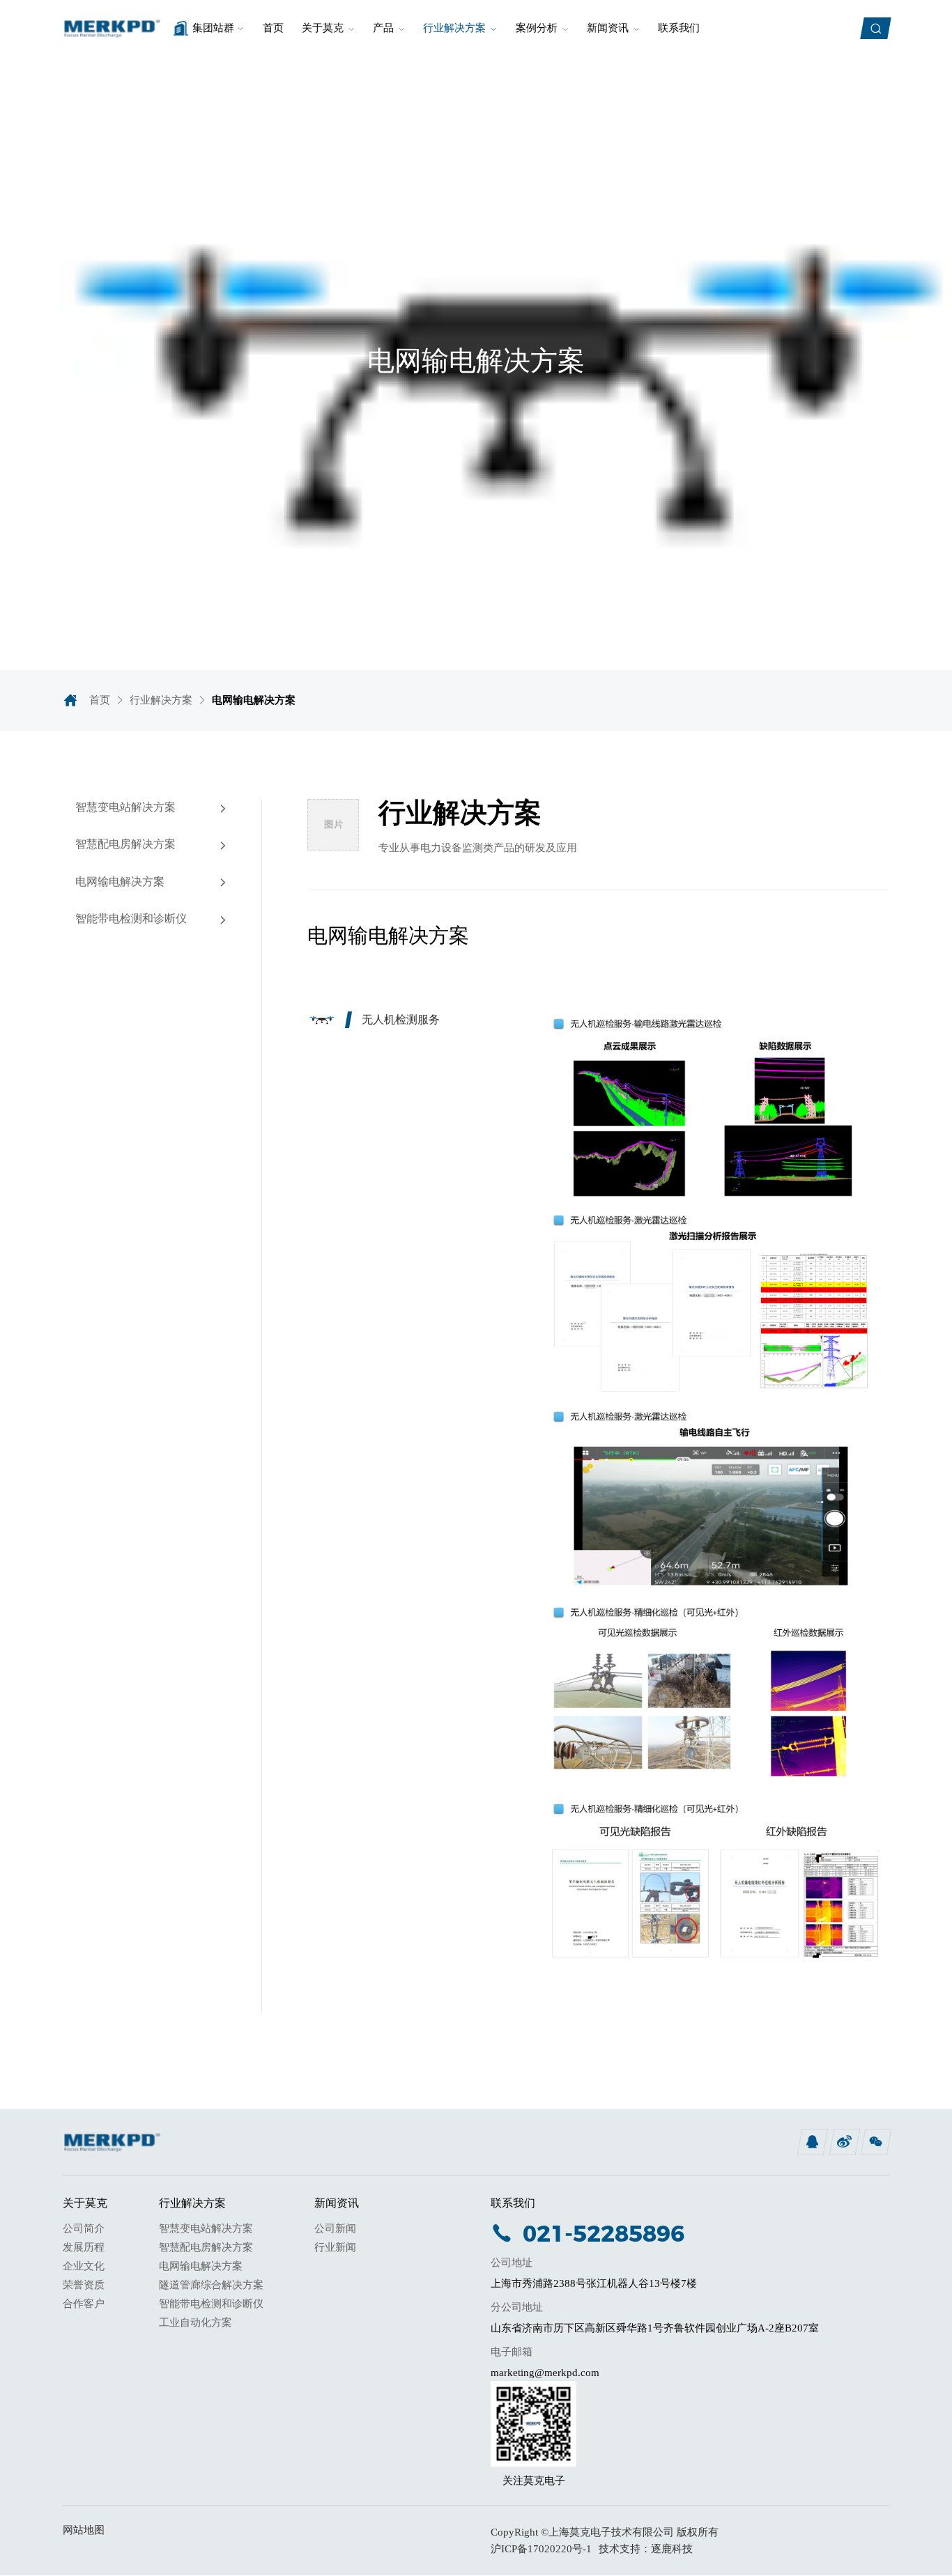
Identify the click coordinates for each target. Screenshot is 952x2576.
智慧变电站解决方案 (206, 2228)
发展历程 (84, 2247)
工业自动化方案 (195, 2322)
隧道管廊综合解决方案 (211, 2285)
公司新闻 (335, 2228)
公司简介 (84, 2228)
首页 (273, 28)
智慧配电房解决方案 (206, 2247)
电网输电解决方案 (201, 2266)
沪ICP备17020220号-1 (541, 2549)
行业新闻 (335, 2247)
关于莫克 (323, 28)
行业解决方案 (454, 28)
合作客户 (84, 2304)
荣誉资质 (84, 2285)
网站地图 (84, 2530)
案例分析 (537, 28)
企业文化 (84, 2266)
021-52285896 (604, 2233)
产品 (383, 28)
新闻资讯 (608, 28)
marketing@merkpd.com (545, 2373)
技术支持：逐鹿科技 (646, 2549)
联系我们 (679, 28)
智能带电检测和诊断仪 (211, 2304)
